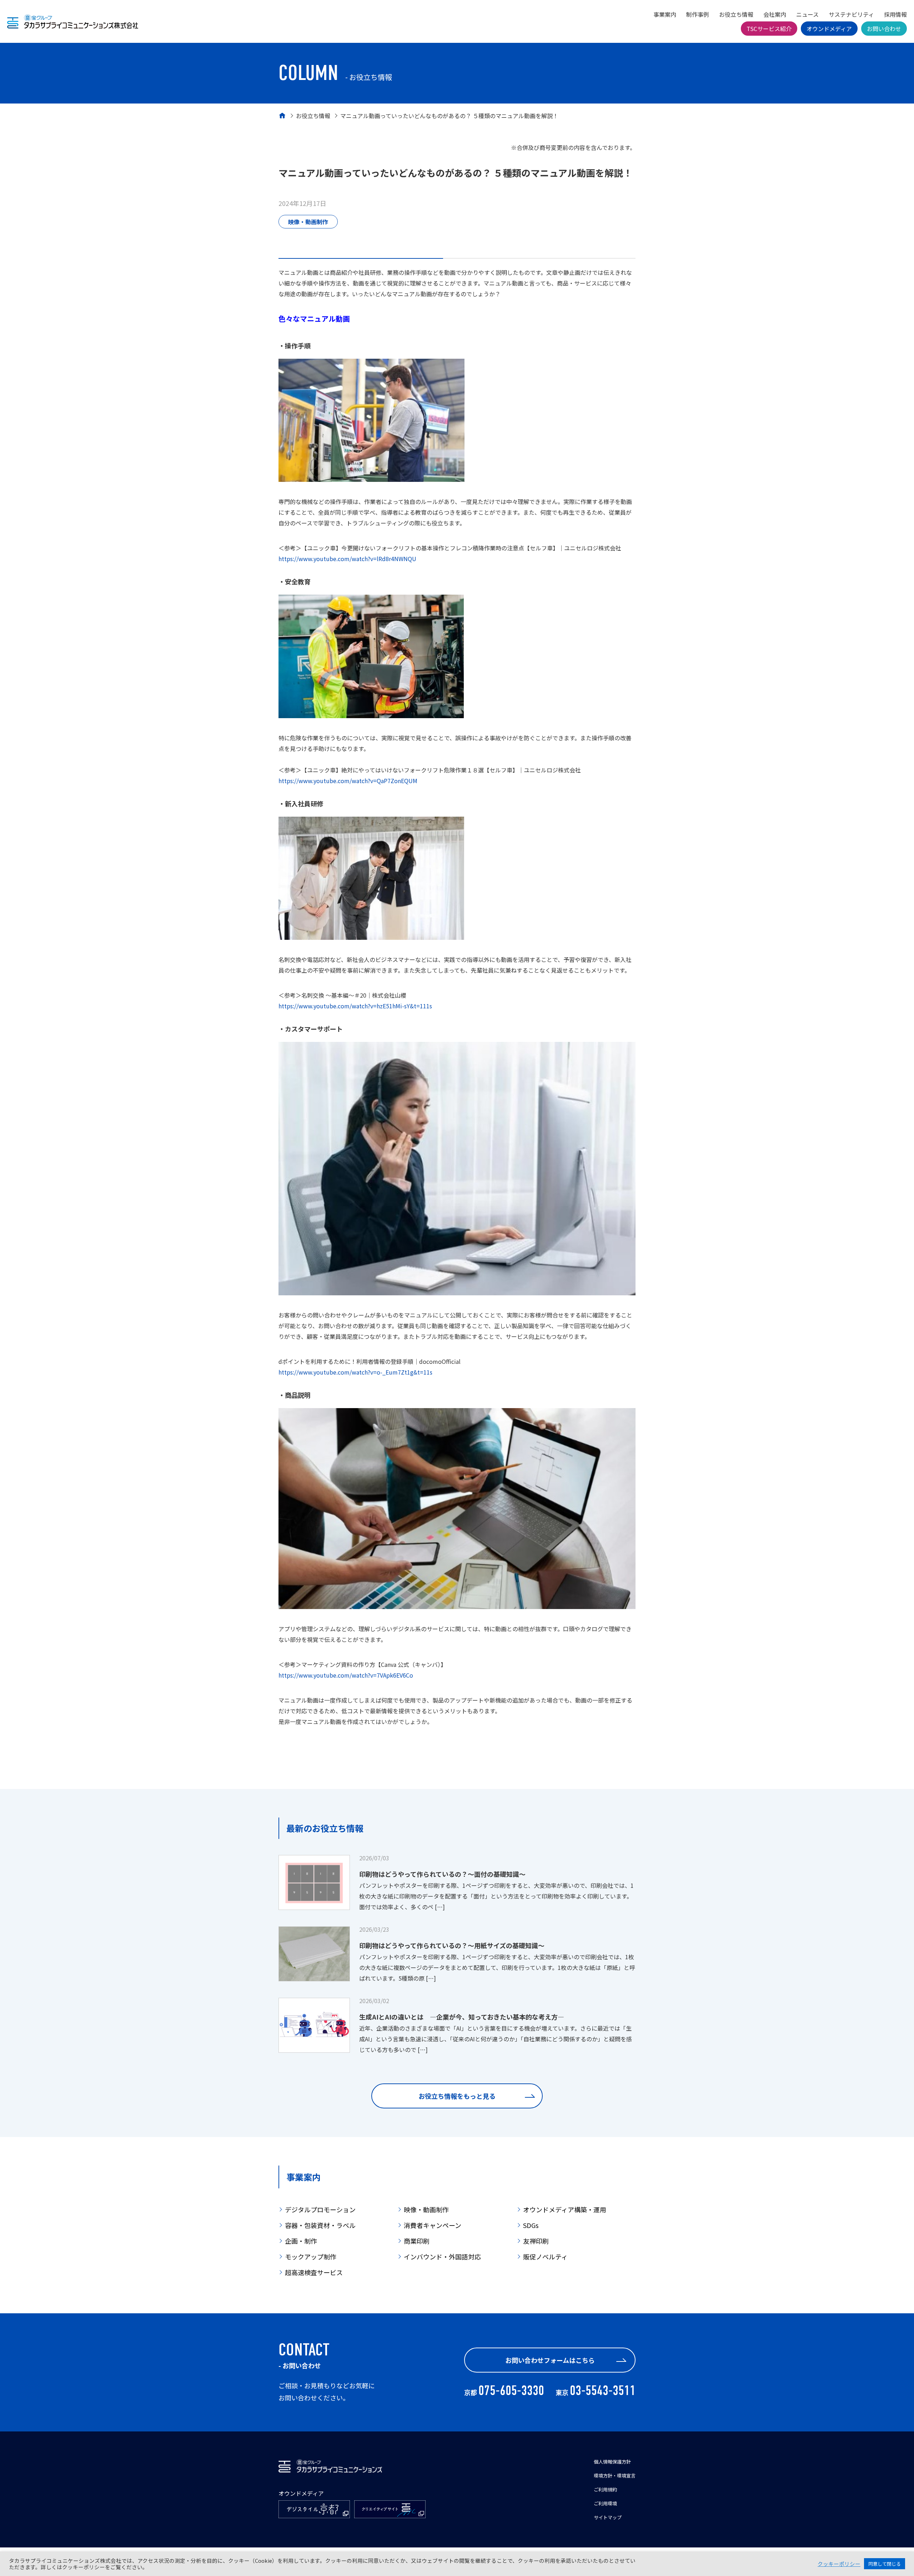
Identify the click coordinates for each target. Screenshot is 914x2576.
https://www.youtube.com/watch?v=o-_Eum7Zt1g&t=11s (355, 1372)
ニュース (807, 14)
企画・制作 (301, 2241)
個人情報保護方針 (612, 2462)
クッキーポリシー (839, 2564)
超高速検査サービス (314, 2272)
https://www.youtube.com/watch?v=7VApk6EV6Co (346, 1675)
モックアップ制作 (311, 2257)
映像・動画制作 (308, 222)
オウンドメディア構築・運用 (565, 2209)
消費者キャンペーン (433, 2225)
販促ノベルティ (545, 2257)
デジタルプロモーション (320, 2209)
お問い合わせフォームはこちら (550, 2360)
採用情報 (895, 14)
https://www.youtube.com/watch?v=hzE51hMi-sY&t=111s (355, 1006)
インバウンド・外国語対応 (442, 2257)
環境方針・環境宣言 (615, 2476)
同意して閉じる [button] (885, 2564)
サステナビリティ (851, 14)
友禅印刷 (536, 2241)
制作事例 (698, 14)
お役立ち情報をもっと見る (457, 2096)
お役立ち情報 (736, 14)
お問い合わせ (884, 29)
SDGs (531, 2225)
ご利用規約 (605, 2489)
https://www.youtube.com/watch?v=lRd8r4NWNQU (347, 559)
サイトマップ (608, 2517)
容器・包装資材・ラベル (320, 2225)
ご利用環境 (605, 2503)
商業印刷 (417, 2241)
